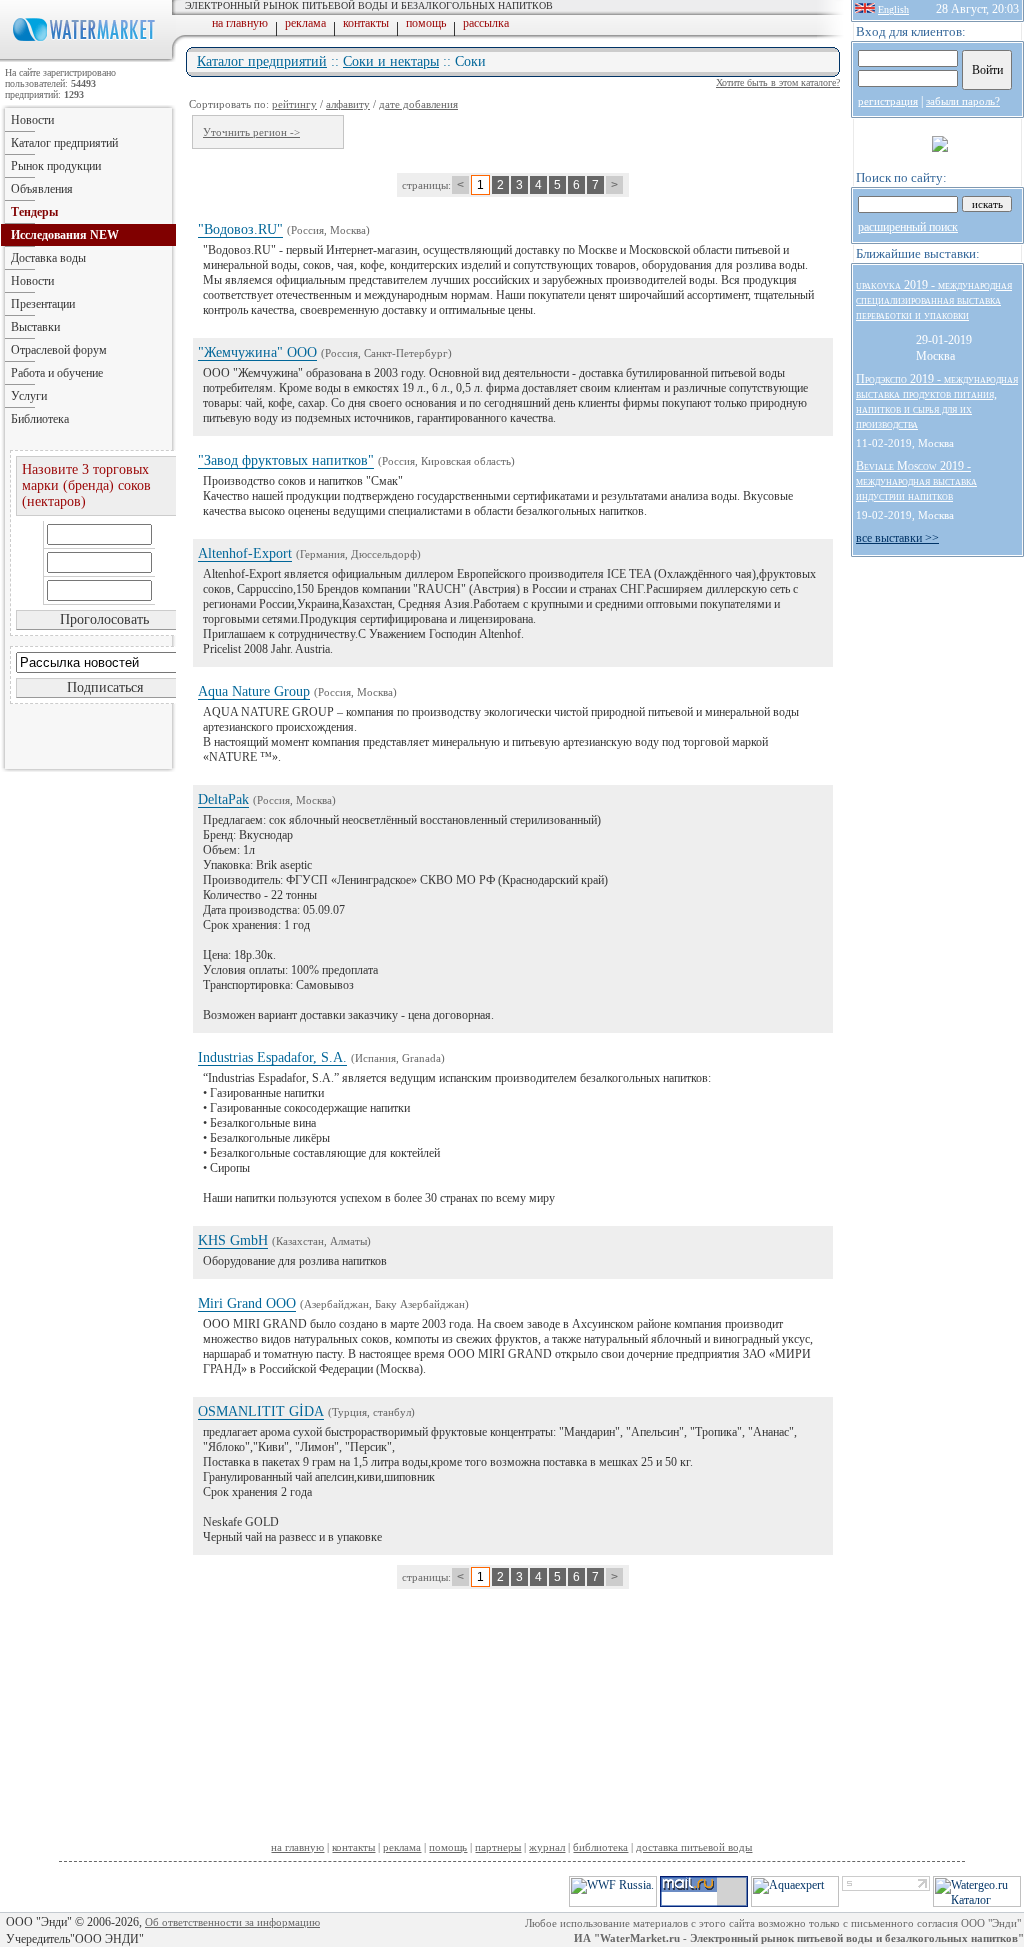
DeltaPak (223, 799)
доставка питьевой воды (694, 1847)
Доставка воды (48, 258)
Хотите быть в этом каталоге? (778, 82)
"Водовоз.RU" (240, 229)
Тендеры (34, 212)
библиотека (600, 1847)
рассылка (486, 23)
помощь (426, 23)
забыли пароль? (963, 101)
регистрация (888, 101)
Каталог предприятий (262, 61)
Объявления (42, 189)
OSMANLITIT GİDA (261, 1411)
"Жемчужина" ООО (257, 352)
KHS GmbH (233, 1240)
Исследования (65, 235)
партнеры (498, 1847)
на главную (240, 23)
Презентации (43, 304)
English (893, 9)
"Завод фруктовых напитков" (286, 460)
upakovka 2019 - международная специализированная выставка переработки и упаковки (934, 300)
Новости (32, 120)
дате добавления (418, 104)
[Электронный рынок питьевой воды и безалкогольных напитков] (88, 58)
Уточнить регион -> (251, 132)
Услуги (29, 396)
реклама (305, 23)
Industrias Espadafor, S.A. (272, 1057)
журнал (547, 1847)
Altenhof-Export (245, 553)
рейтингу (294, 104)
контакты (366, 23)
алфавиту (348, 104)
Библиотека (40, 419)
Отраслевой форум (59, 350)
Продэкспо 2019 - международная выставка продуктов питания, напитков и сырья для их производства (937, 401)
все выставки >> (897, 538)
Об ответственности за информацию (232, 1922)
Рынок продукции (56, 166)
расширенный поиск (908, 227)
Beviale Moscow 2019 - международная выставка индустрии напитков (916, 481)
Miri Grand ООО (247, 1303)
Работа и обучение (57, 373)
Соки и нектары (391, 61)
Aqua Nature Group (254, 691)
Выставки (35, 327)
